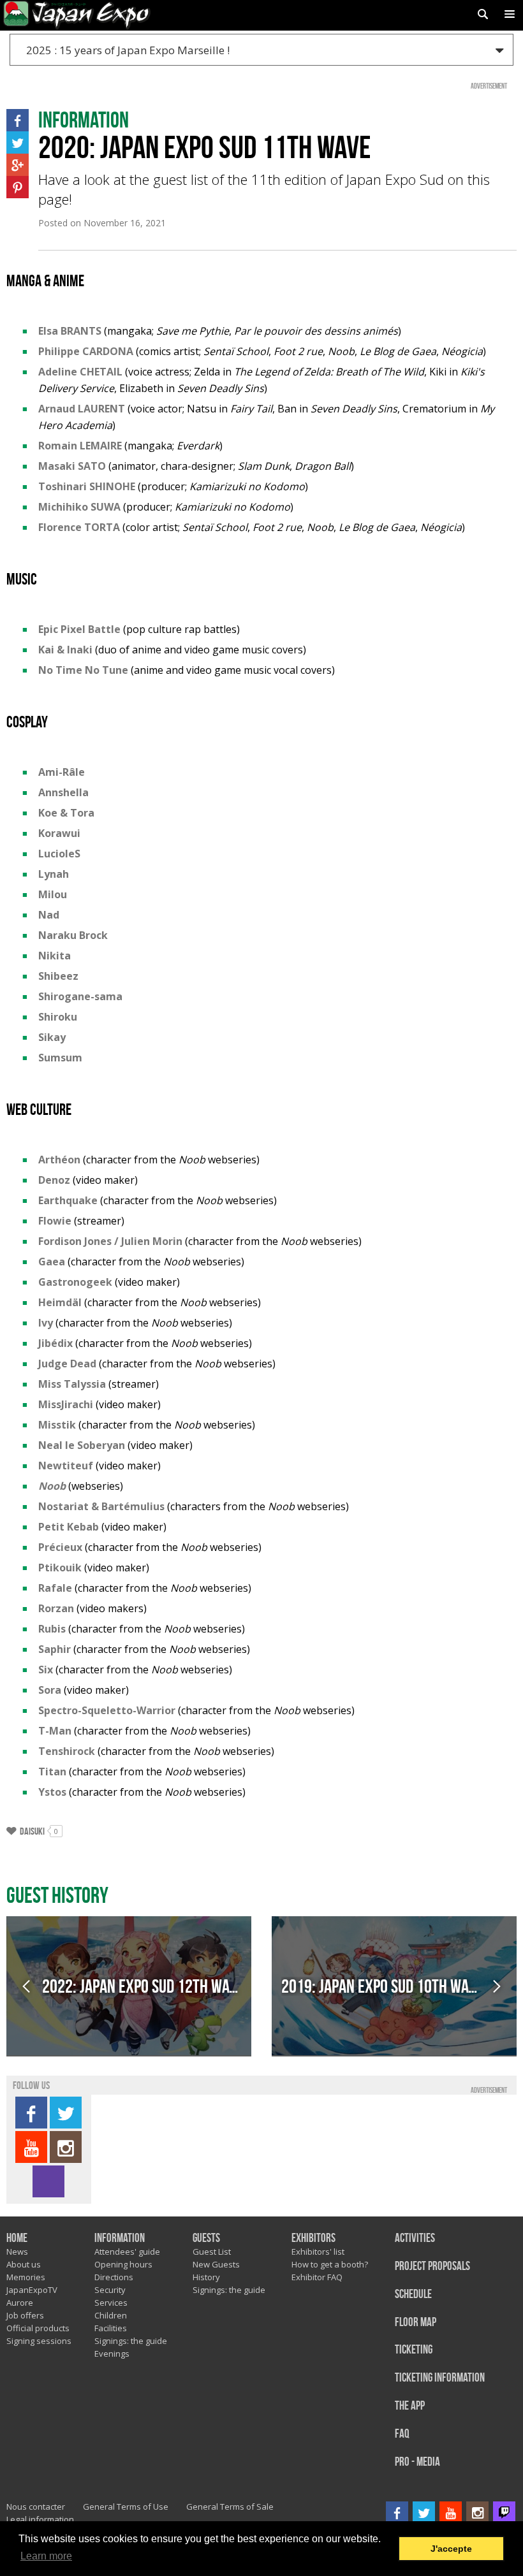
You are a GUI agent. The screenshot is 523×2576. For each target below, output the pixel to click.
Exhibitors (313, 2238)
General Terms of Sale (230, 2507)
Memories (26, 2277)
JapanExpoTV (32, 2290)
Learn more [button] (46, 2556)
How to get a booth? (330, 2264)
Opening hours (123, 2264)
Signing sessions (39, 2341)
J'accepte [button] (451, 2549)
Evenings (112, 2354)
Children (111, 2315)
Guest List (212, 2252)
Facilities (111, 2328)
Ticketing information (440, 2378)
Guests (206, 2238)
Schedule (413, 2295)
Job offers (25, 2315)
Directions (114, 2277)
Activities (415, 2238)
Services (111, 2303)
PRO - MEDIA (417, 2462)
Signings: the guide (131, 2341)
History (206, 2277)
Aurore (20, 2303)
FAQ (402, 2434)
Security (110, 2290)
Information (120, 2238)
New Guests (216, 2264)
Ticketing (414, 2350)
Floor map (416, 2323)
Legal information (40, 2519)
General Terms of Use (126, 2507)
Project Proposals (432, 2267)
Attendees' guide (127, 2252)
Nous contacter (36, 2507)
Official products (38, 2328)
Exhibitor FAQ (317, 2277)
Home (17, 2238)
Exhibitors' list (318, 2252)
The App (410, 2406)
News (17, 2252)
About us (24, 2264)
